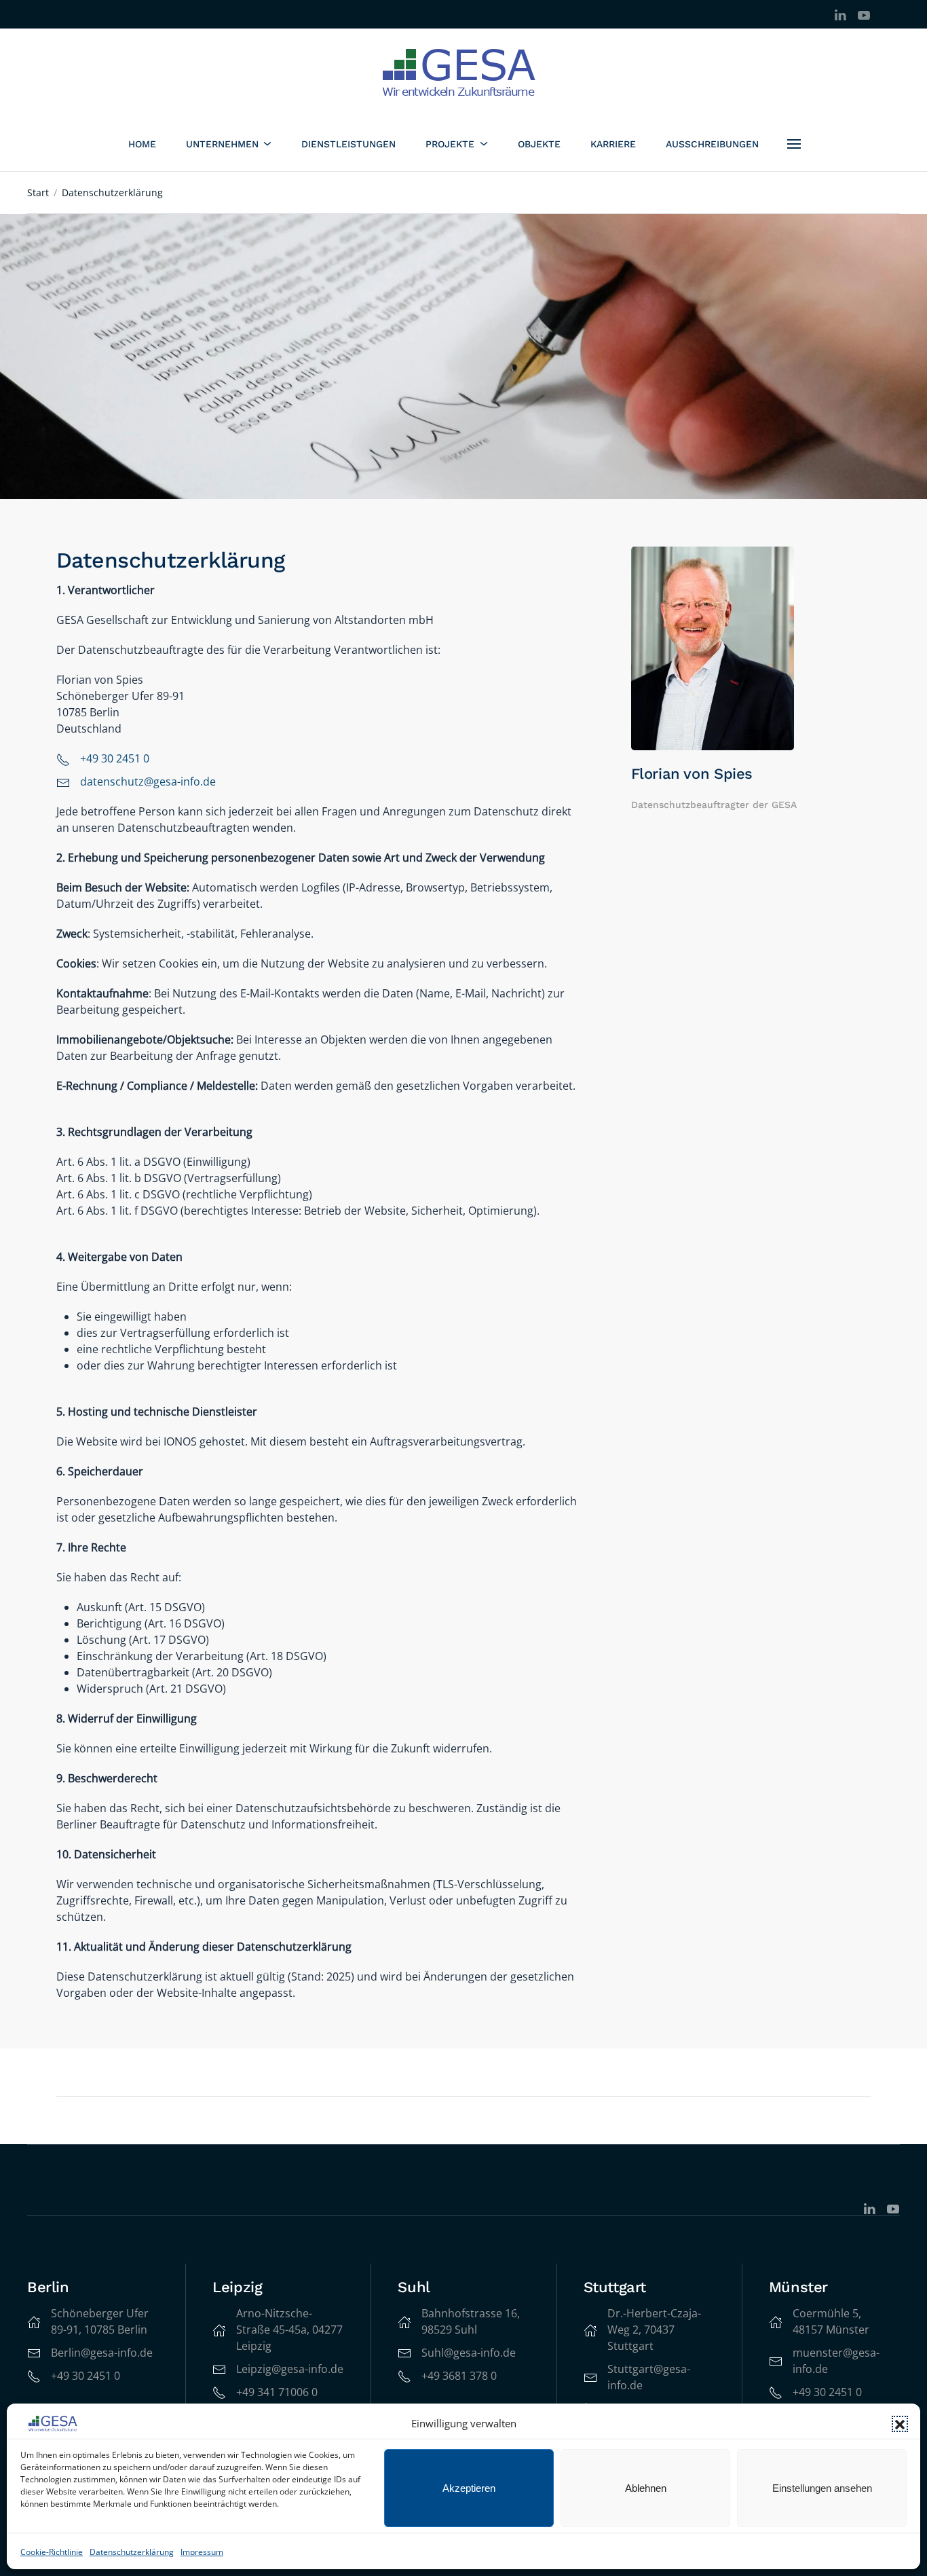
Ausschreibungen (712, 144)
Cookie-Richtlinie (52, 2552)
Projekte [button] (450, 144)
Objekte (539, 144)
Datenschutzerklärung (132, 2552)
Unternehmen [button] (222, 144)
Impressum (202, 2552)
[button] (900, 2424)
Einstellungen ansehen (822, 2488)
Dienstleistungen (348, 144)
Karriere (613, 144)
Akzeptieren (469, 2488)
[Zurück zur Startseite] (464, 73)
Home (142, 144)
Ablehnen (646, 2488)
